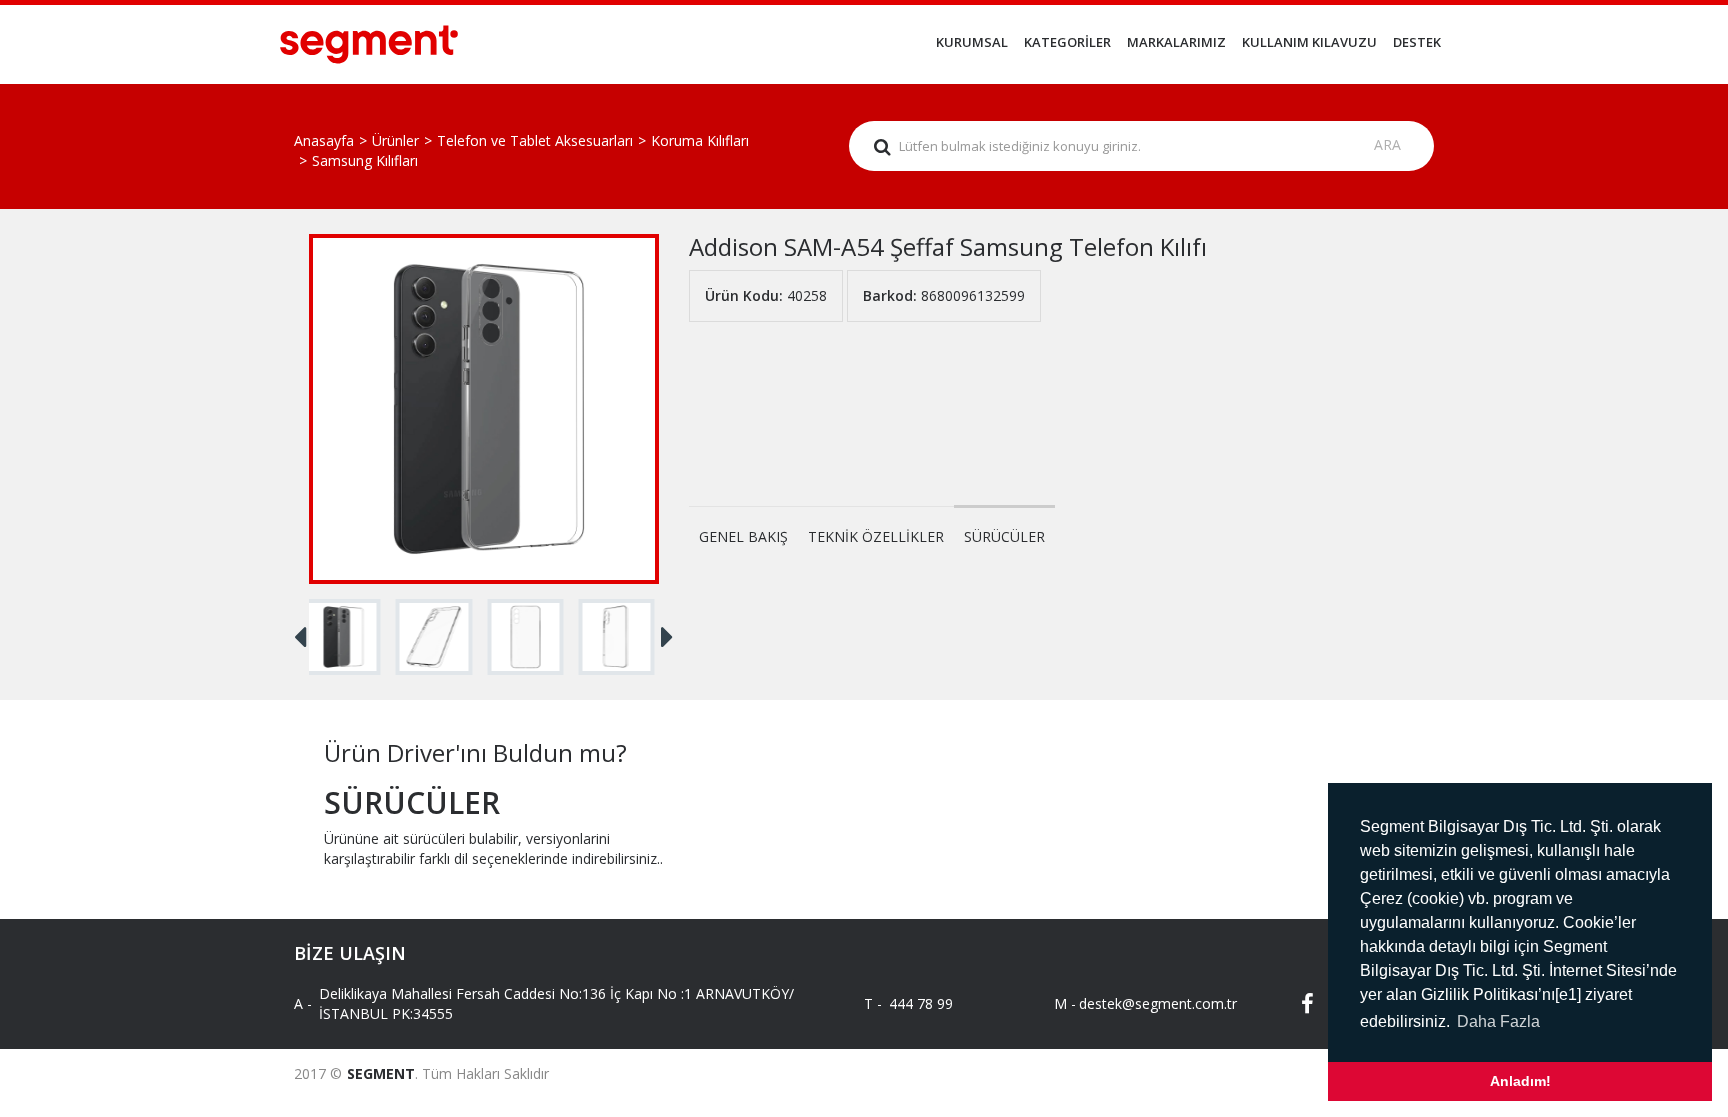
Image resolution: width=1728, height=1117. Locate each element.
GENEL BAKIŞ (743, 536)
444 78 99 (921, 1003)
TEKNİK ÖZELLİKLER (876, 536)
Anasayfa (324, 140)
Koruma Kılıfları (700, 140)
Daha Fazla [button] (1498, 1021)
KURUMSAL (972, 42)
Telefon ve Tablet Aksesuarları (535, 140)
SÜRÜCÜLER (1004, 536)
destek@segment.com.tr (1141, 1003)
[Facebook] (1294, 1004)
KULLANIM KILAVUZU (1309, 42)
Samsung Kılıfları (365, 160)
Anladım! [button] (1520, 1081)
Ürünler (395, 140)
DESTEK (1417, 42)
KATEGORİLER (1067, 42)
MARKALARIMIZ (1176, 42)
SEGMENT (381, 1073)
